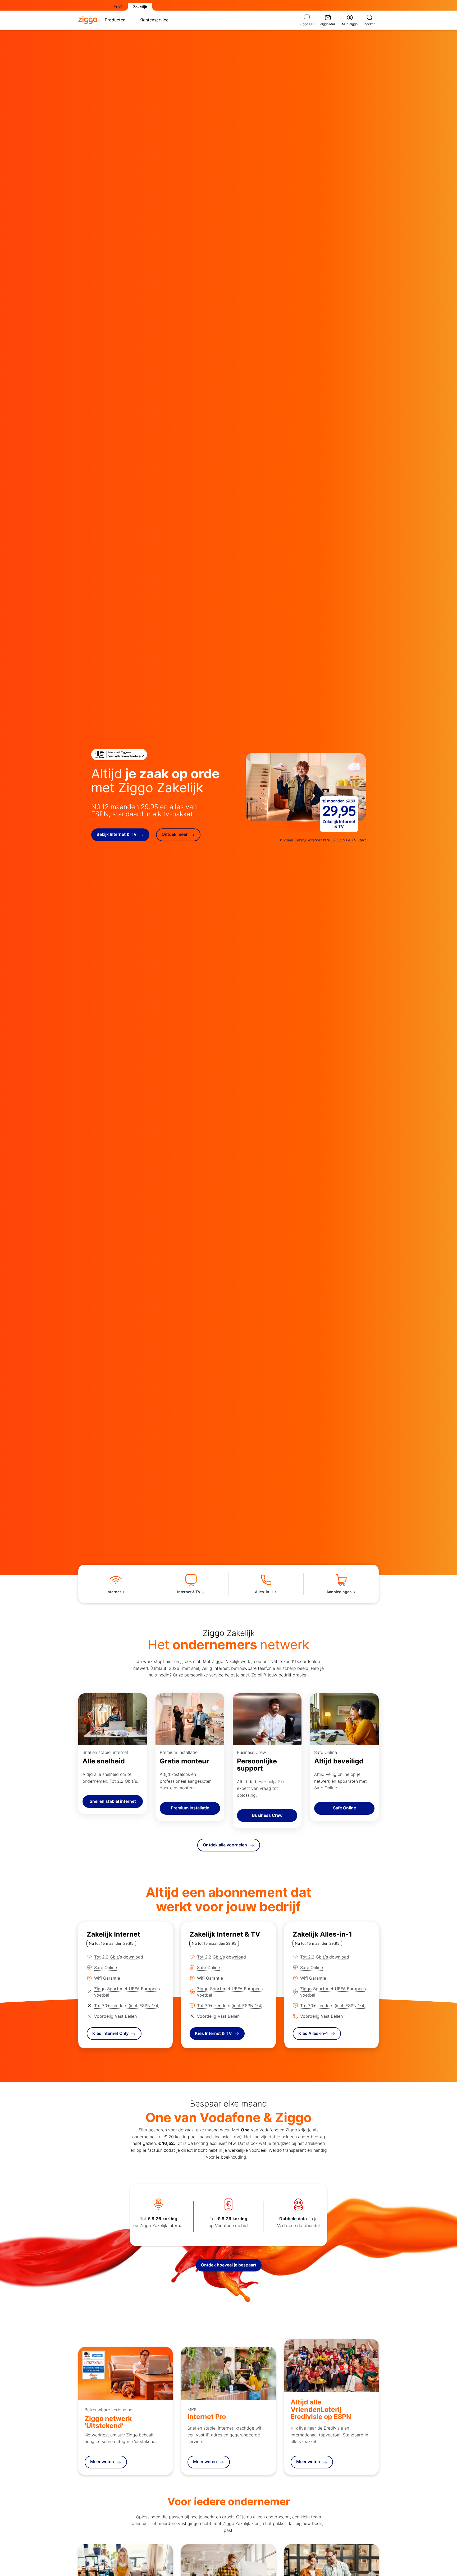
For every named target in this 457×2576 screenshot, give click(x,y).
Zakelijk (140, 7)
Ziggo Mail (328, 24)
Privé (118, 7)
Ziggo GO (307, 24)
